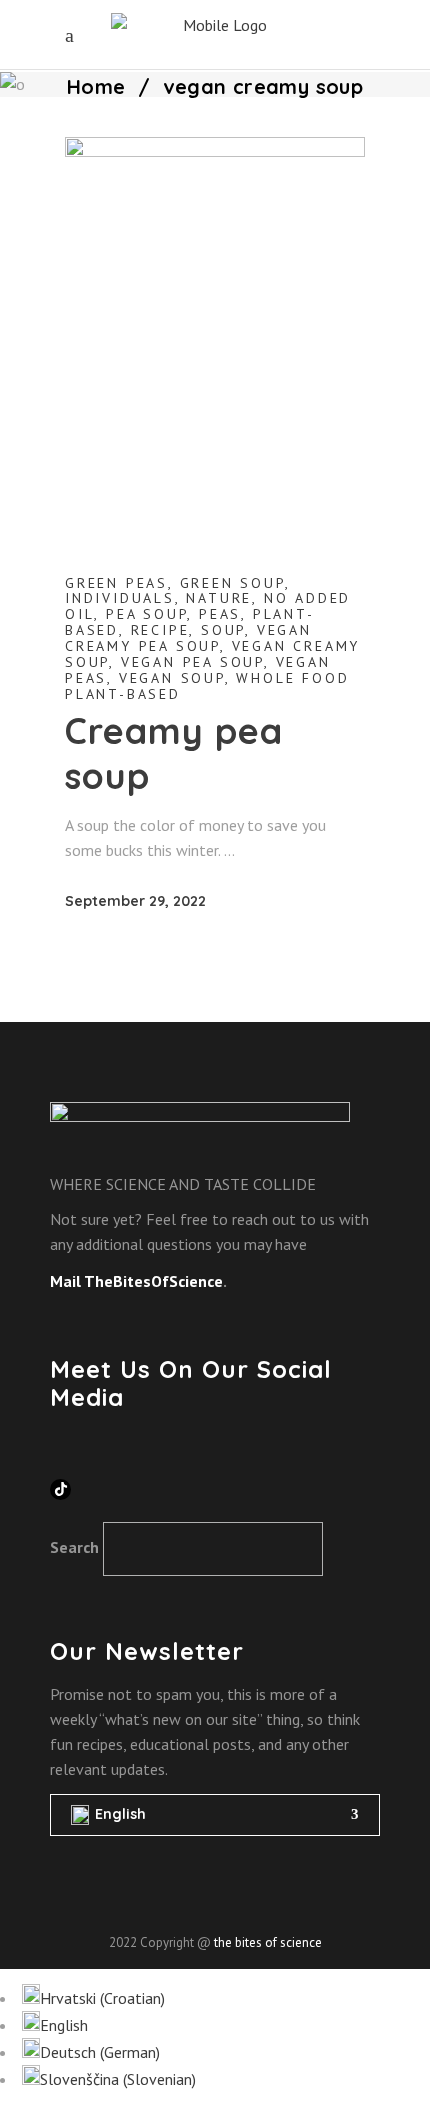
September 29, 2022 (135, 901)
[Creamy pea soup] (215, 337)
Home (96, 86)
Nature (219, 598)
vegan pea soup (192, 662)
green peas (116, 583)
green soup (232, 583)
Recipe (160, 630)
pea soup (146, 614)
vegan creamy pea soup (188, 638)
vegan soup (172, 678)
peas (220, 614)
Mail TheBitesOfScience (136, 1281)
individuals (120, 598)
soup (223, 630)
